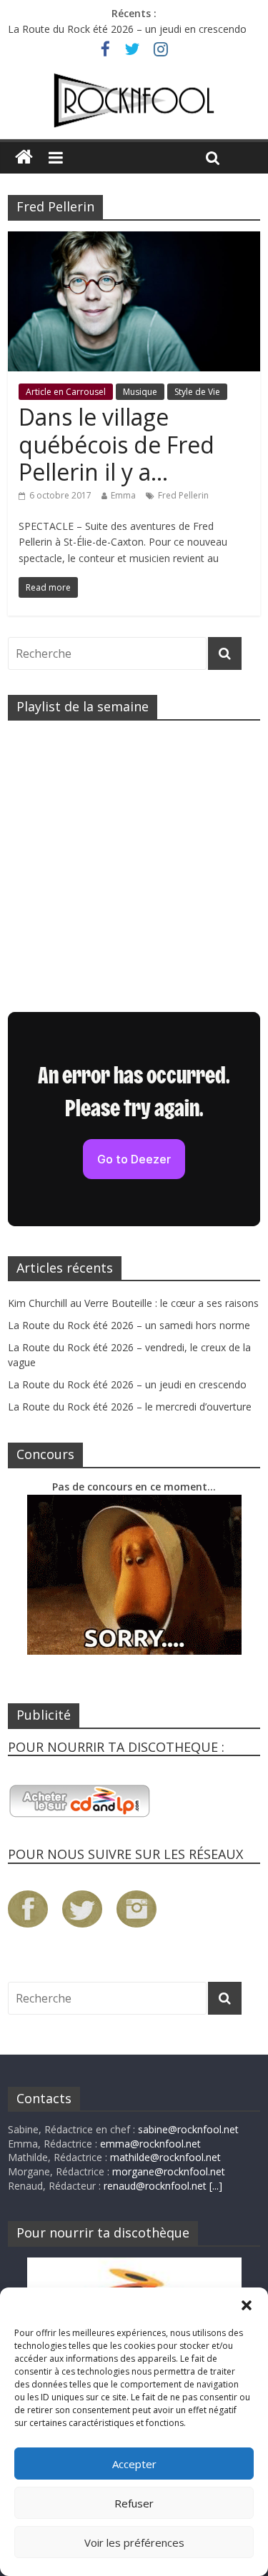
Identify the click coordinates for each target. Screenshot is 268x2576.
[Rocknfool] (134, 101)
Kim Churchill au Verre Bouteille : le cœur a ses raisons (133, 1303)
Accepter (134, 2464)
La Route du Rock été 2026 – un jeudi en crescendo (127, 29)
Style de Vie (197, 392)
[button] (247, 2305)
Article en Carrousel (66, 392)
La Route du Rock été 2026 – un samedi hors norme (129, 1325)
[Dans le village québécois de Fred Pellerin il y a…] (134, 240)
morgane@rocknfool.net (169, 2171)
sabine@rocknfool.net (188, 2129)
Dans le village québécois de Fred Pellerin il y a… (116, 444)
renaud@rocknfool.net (155, 2186)
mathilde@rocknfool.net (165, 2157)
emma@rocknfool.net (150, 2144)
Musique (140, 392)
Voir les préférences (134, 2542)
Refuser (134, 2503)
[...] (216, 2186)
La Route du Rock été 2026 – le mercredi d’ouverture (130, 1407)
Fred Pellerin (183, 495)
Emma (123, 495)
